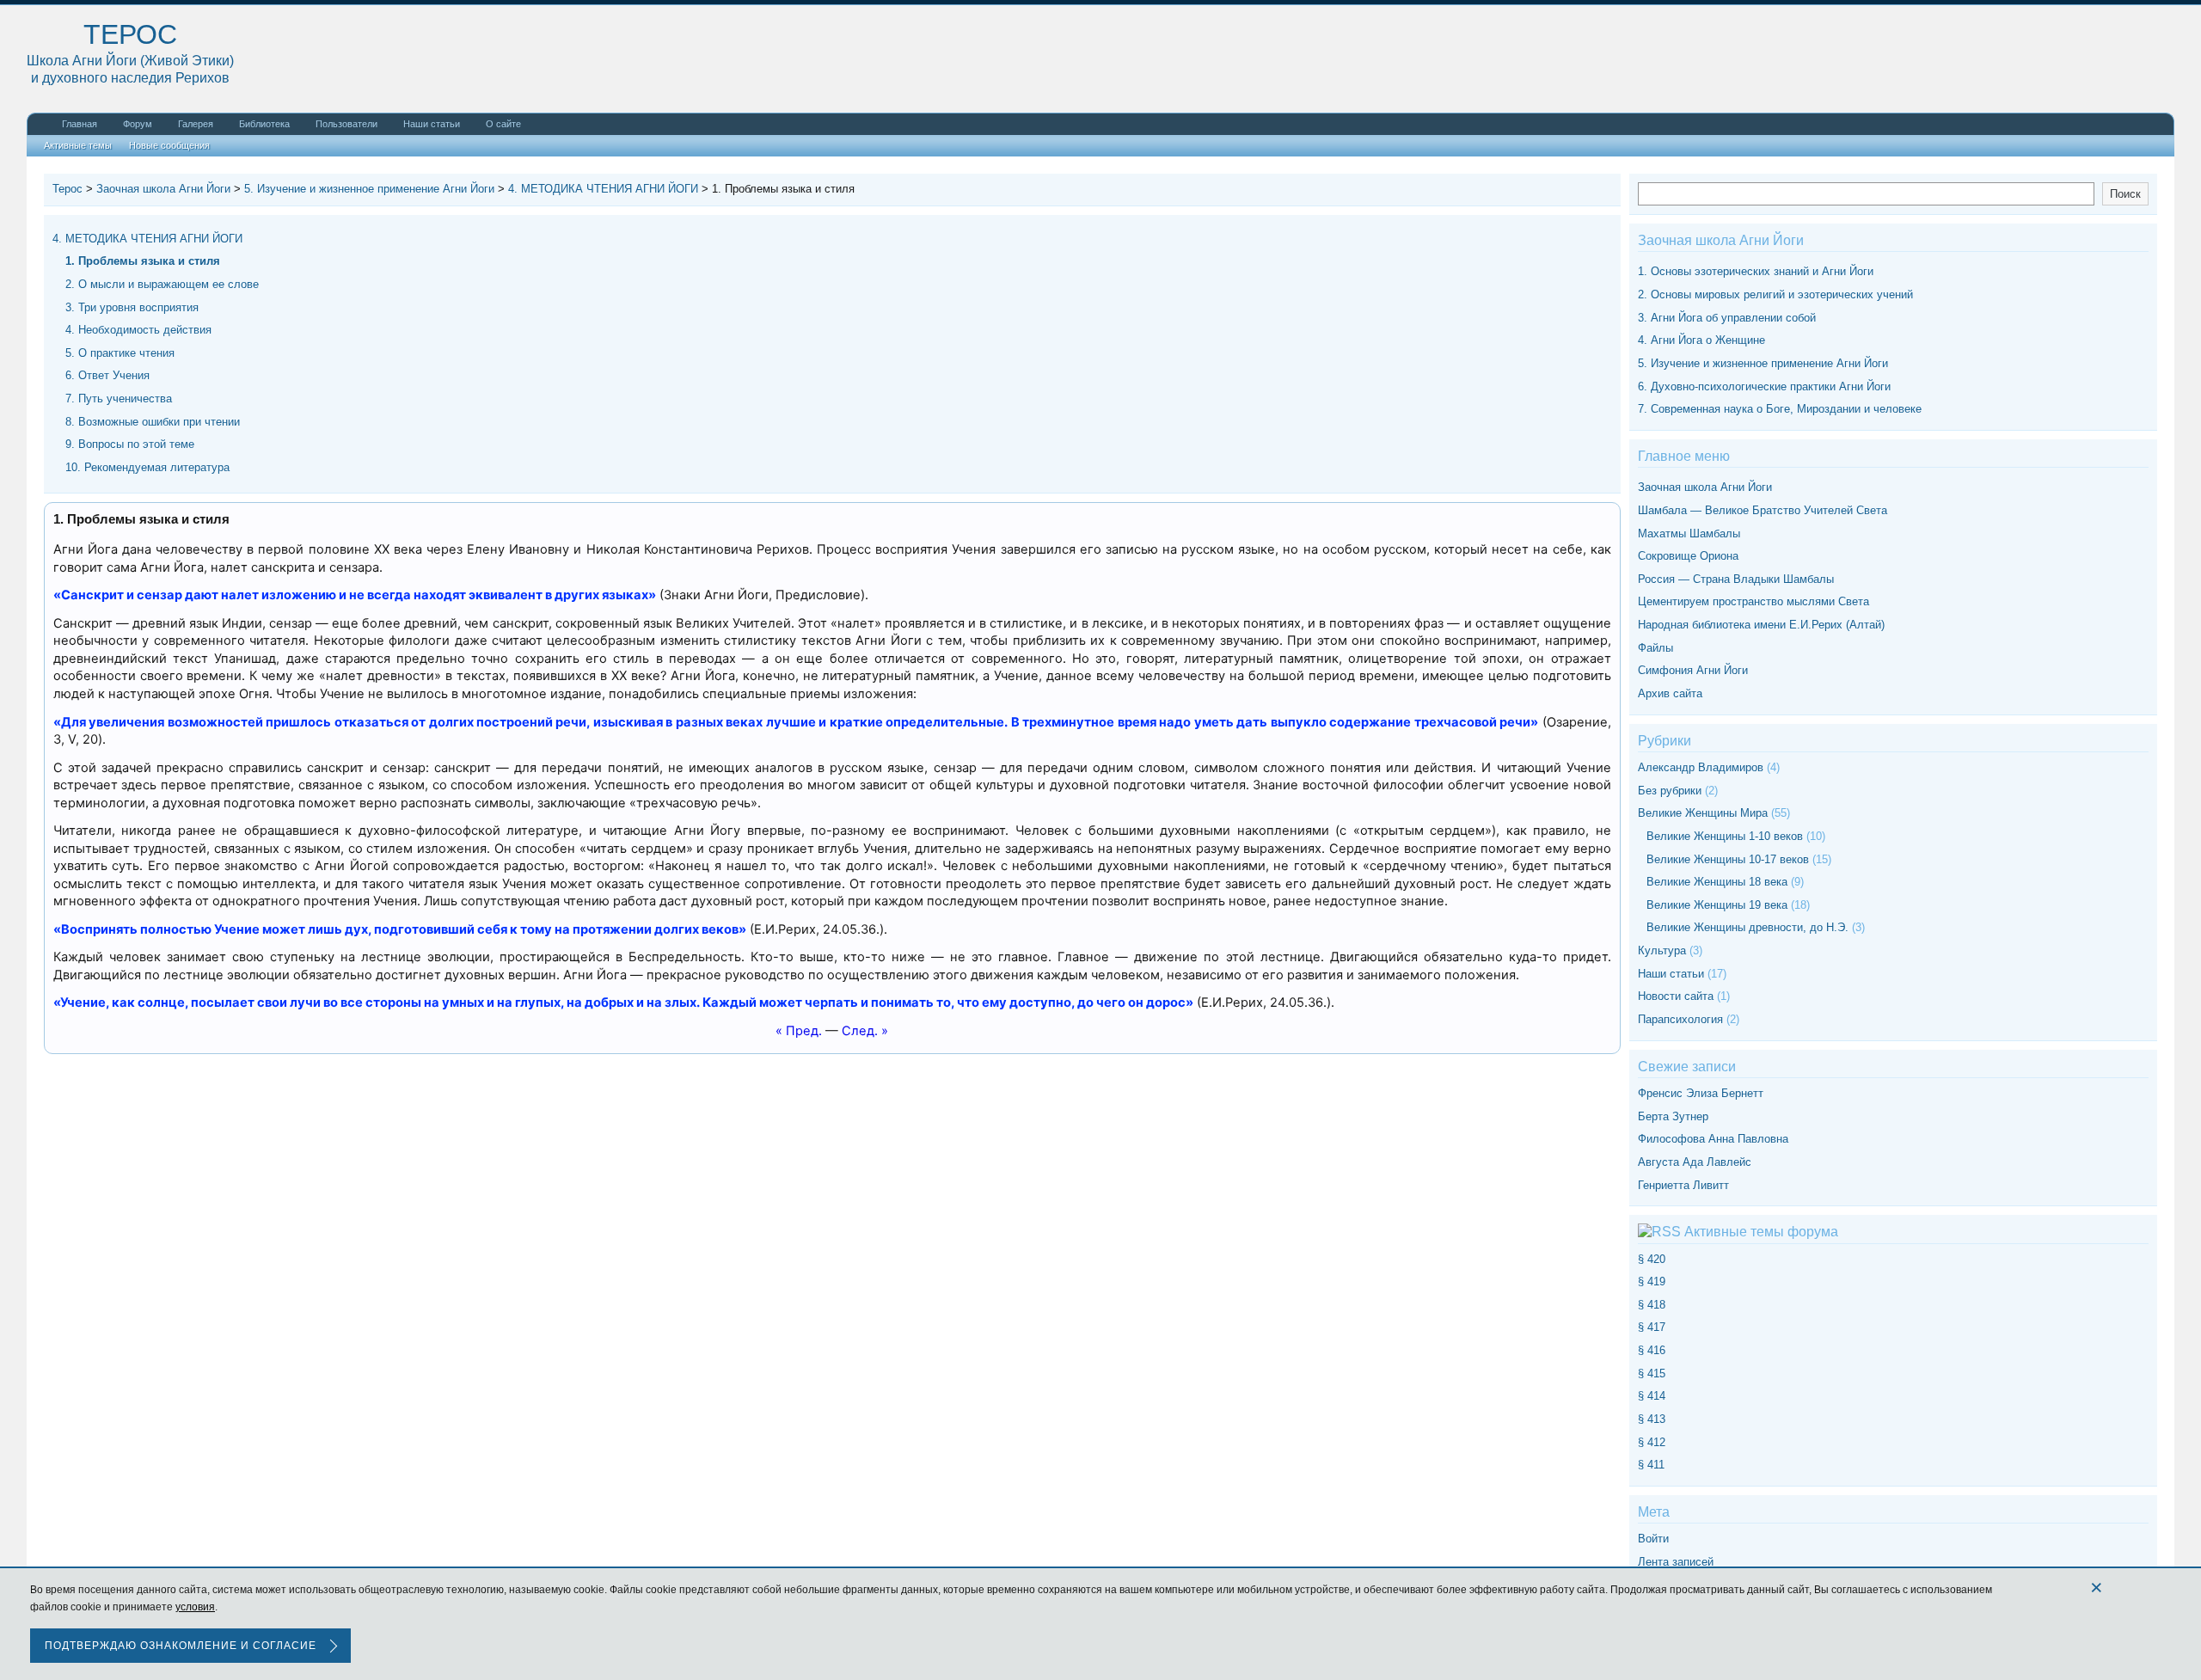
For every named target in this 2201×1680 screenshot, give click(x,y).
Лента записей (1676, 1562)
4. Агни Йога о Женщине (1701, 340)
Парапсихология (1680, 1019)
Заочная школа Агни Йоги (1705, 487)
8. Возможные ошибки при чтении (153, 422)
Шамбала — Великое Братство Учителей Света (1763, 510)
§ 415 (1652, 1373)
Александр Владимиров (1701, 767)
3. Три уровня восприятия (132, 307)
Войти (1653, 1539)
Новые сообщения (169, 145)
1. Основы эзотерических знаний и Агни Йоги (1756, 271)
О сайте (503, 124)
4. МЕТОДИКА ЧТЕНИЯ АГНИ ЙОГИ (147, 239)
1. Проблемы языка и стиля (143, 261)
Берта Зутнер (1673, 1116)
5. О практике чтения (120, 353)
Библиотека (264, 124)
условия (195, 1607)
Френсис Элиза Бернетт (1701, 1093)
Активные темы (78, 145)
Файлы (1655, 648)
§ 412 (1652, 1442)
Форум (138, 124)
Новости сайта (1676, 996)
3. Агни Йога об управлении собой (1727, 318)
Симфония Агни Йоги (1693, 670)
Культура (1662, 950)
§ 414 (1652, 1396)
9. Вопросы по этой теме (130, 444)
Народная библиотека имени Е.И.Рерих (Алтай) (1761, 625)
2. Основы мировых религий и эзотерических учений (1775, 294)
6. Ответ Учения (107, 375)
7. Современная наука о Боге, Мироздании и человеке (1780, 409)
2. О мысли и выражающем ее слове (162, 284)
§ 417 (1652, 1327)
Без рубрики (1670, 791)
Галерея (196, 124)
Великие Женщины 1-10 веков (1725, 836)
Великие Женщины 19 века (1717, 905)
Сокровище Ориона (1688, 556)
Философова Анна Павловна (1713, 1139)
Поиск (2125, 194)
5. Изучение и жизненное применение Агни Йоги (1763, 363)
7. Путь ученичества (119, 399)
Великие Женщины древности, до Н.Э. (1747, 927)
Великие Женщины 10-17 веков (1728, 859)
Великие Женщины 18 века (1717, 882)
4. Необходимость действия (138, 330)
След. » (865, 1031)
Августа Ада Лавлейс (1695, 1162)
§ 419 (1652, 1281)
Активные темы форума (1761, 1232)
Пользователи (346, 124)
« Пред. (799, 1031)
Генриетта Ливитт (1683, 1185)
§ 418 (1652, 1305)
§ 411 (1651, 1465)
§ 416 (1652, 1350)
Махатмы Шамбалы (1689, 533)
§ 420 (1652, 1259)
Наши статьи (432, 124)
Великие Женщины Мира (1703, 813)
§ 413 (1652, 1419)
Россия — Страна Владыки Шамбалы (1736, 579)
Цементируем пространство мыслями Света (1753, 601)
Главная (80, 124)
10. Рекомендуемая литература (147, 467)
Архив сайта (1670, 693)
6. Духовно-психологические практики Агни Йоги (1764, 386)
